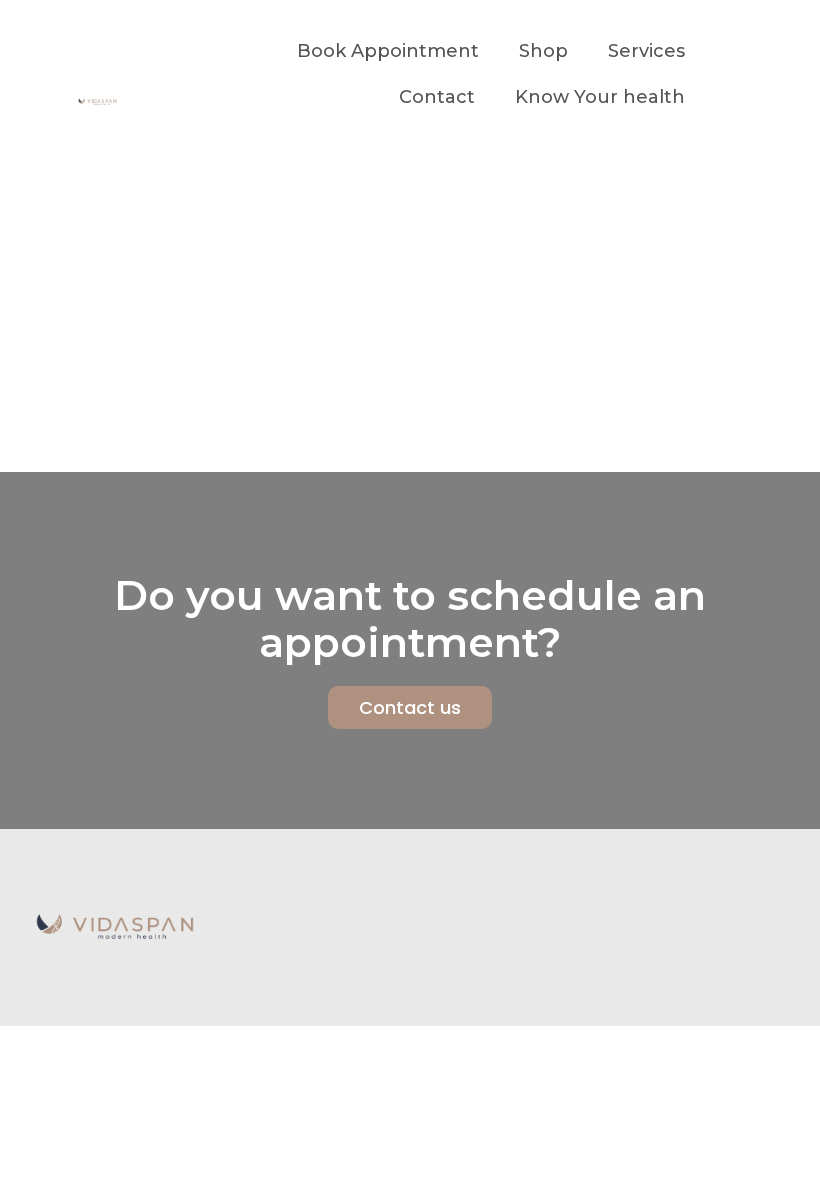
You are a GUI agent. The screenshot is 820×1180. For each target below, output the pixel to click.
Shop (543, 51)
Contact (437, 97)
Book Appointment (388, 51)
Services (646, 51)
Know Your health (600, 97)
